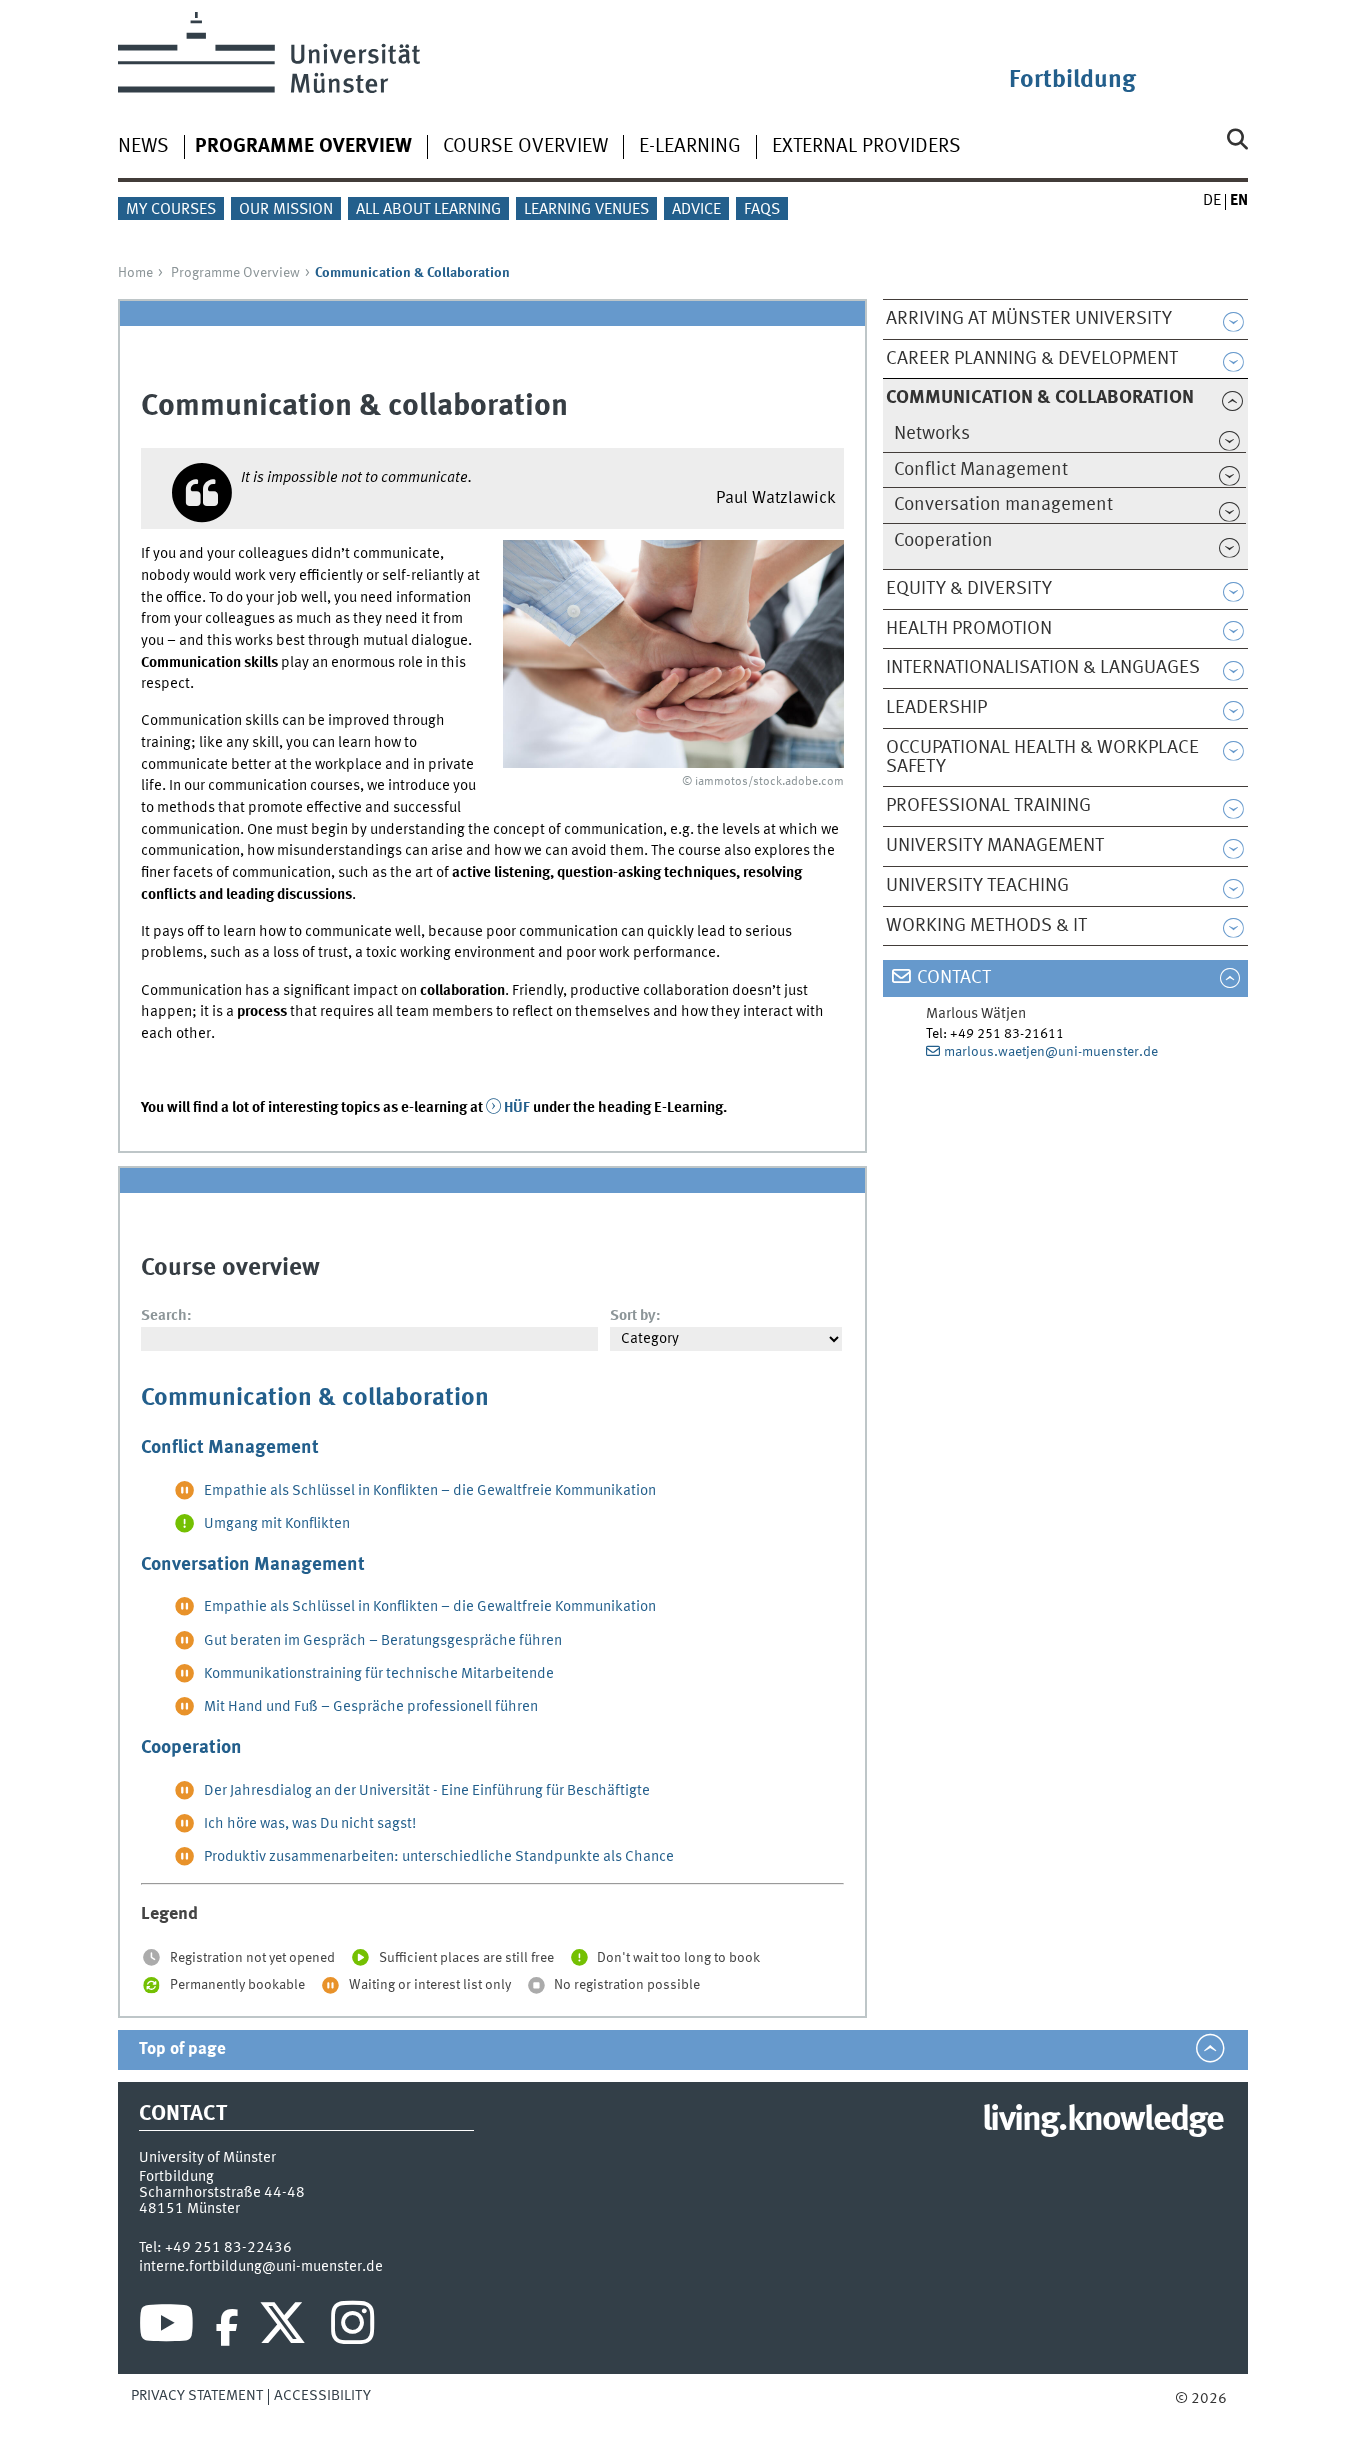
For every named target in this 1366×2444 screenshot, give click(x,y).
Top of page (182, 2049)
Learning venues (586, 210)
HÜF (517, 1108)
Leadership (936, 708)
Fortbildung (1072, 80)
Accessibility (322, 2396)
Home (135, 273)
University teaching (977, 886)
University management (995, 846)
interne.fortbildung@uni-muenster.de (261, 2267)
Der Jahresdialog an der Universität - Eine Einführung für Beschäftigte (427, 1791)
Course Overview (525, 147)
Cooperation (943, 541)
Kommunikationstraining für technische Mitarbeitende (379, 1674)
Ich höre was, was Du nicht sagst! (310, 1824)
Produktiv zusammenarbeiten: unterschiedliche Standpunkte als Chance (439, 1857)
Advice (696, 210)
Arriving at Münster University (1029, 319)
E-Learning (690, 147)
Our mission (286, 210)
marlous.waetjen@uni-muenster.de (1051, 1052)
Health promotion (969, 629)
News (143, 147)
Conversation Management (253, 1565)
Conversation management (1003, 505)
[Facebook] (227, 2328)
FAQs (762, 210)
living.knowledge (1102, 2121)
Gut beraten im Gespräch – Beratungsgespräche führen (383, 1641)
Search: (166, 1316)
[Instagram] (352, 2328)
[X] (285, 2328)
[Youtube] (166, 2328)
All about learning (428, 210)
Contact (954, 978)
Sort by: (635, 1316)
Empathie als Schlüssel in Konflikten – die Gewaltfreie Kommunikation (430, 1491)
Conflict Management (981, 470)
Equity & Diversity (969, 589)
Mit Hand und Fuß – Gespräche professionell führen (371, 1707)
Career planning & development (1032, 359)
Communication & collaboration (315, 1398)
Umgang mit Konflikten (277, 1524)
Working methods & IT (986, 926)
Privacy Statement (197, 2396)
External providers (866, 147)
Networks (932, 434)
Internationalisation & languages (1043, 668)
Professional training (988, 806)
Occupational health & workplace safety (1042, 757)
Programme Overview (235, 273)
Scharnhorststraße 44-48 (222, 2193)
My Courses (171, 210)
